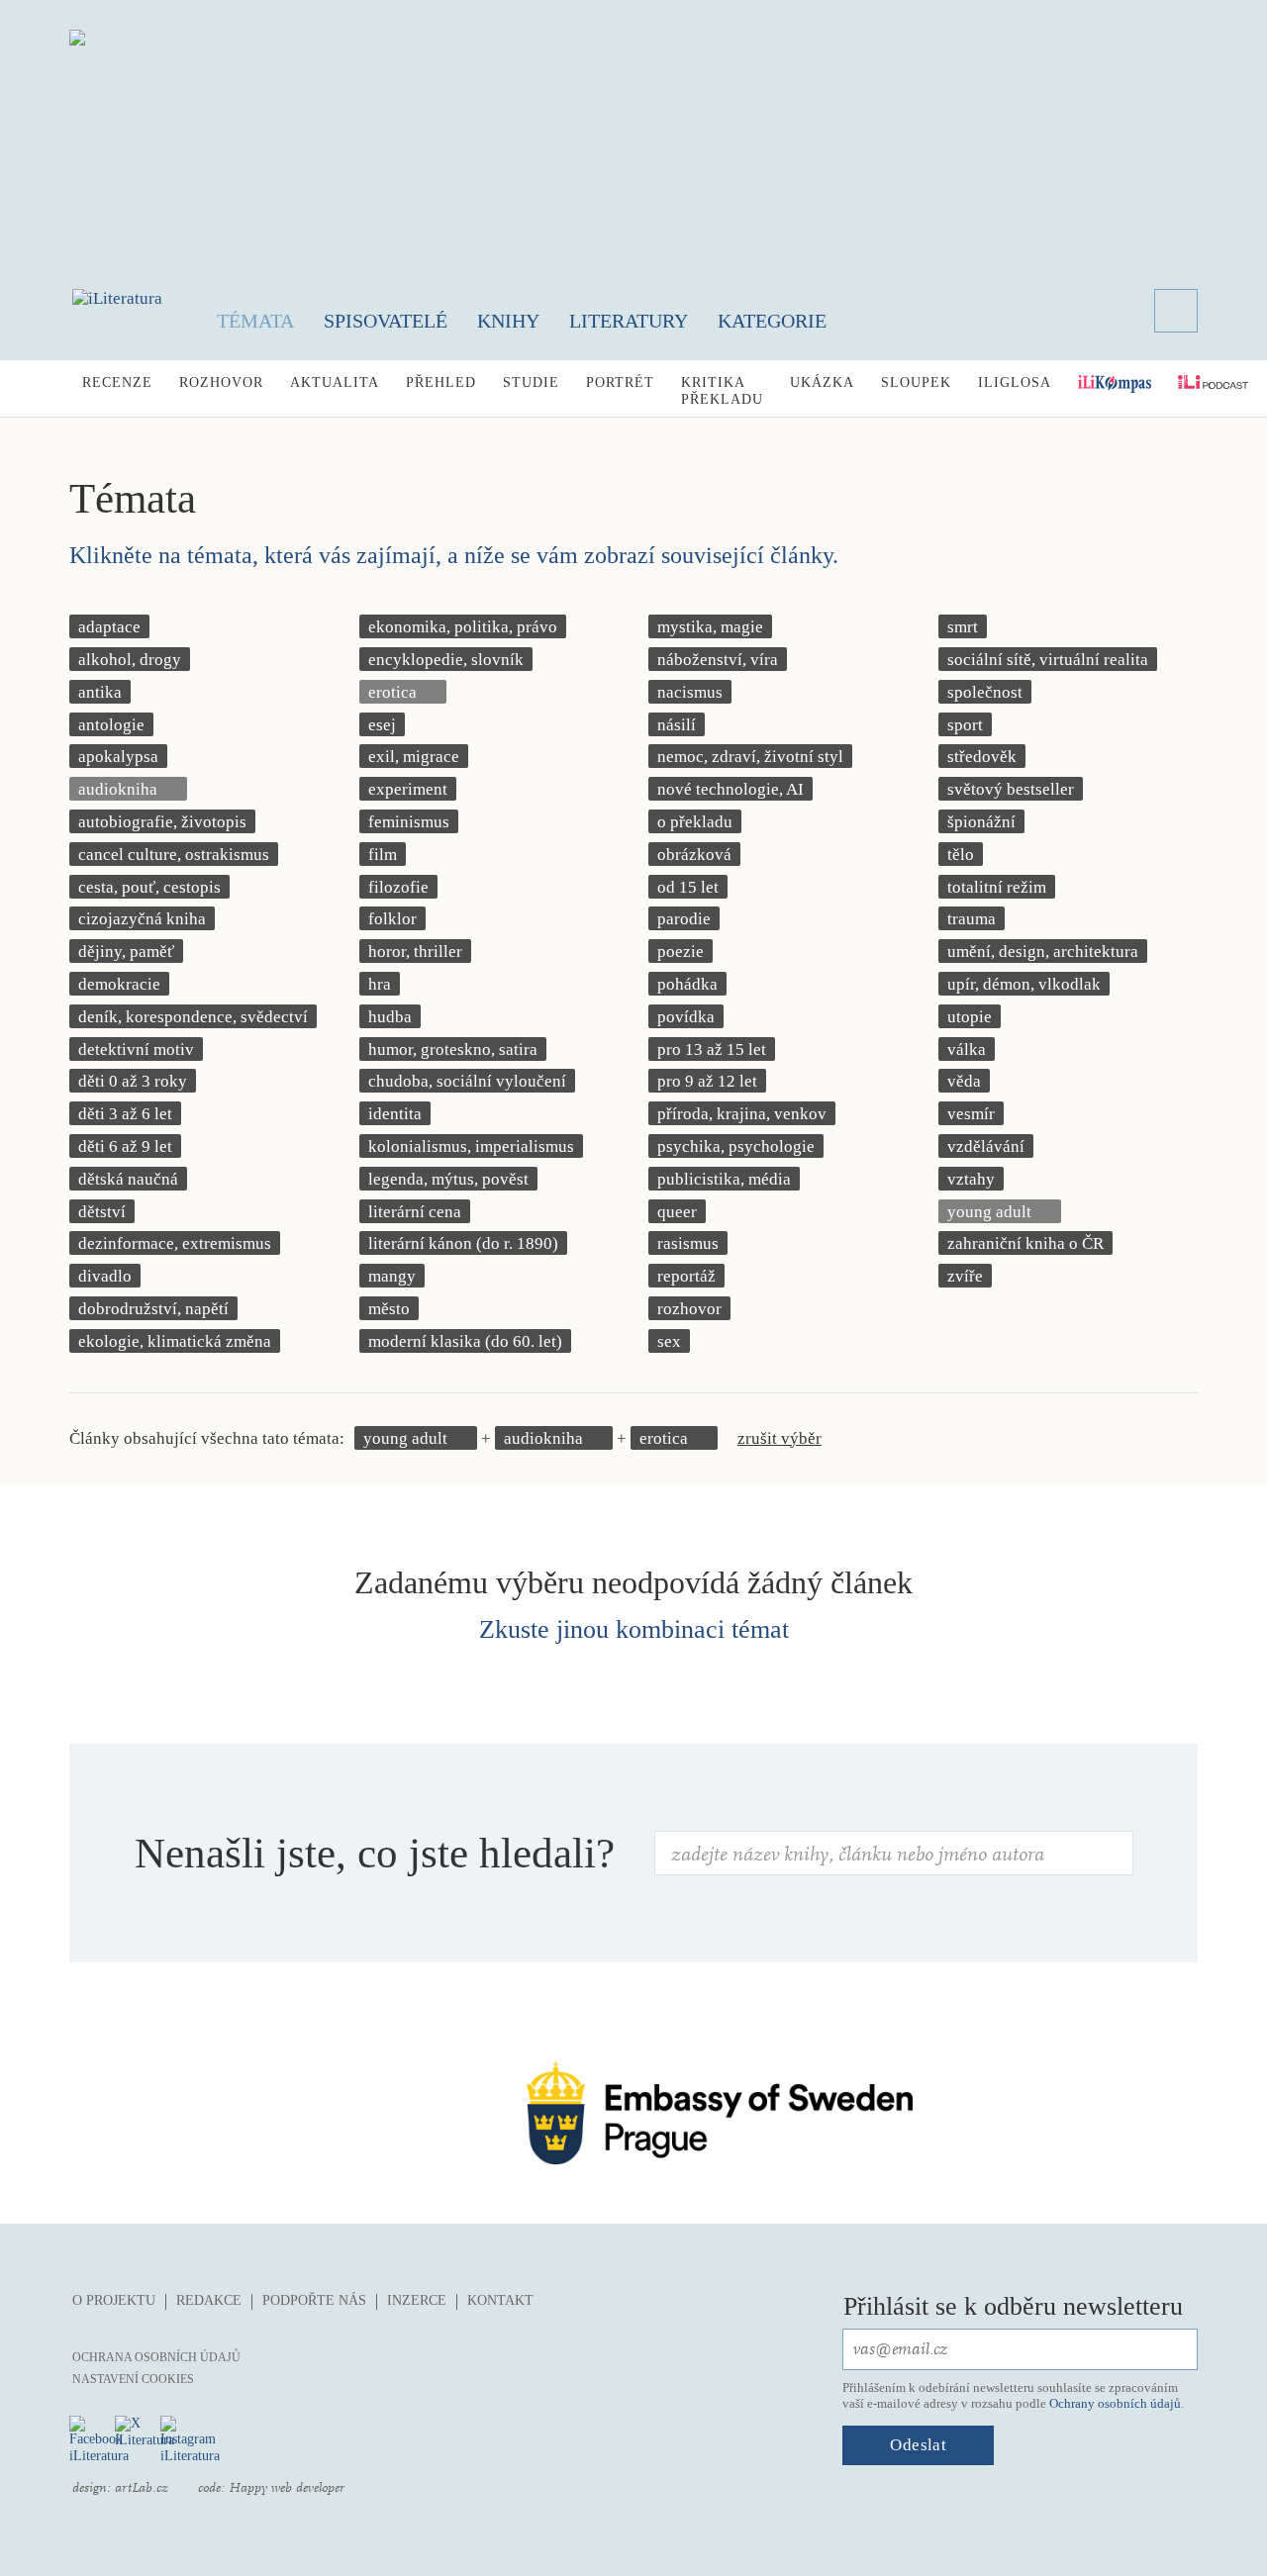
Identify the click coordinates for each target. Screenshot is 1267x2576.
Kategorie (772, 321)
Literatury (629, 321)
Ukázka (822, 382)
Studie (531, 382)
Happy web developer (287, 2488)
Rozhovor (221, 382)
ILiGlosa (1015, 382)
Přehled (441, 382)
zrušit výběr (780, 1438)
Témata (255, 321)
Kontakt (500, 2300)
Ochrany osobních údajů (1115, 2403)
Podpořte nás (314, 2300)
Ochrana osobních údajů (156, 2357)
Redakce (209, 2300)
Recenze (117, 382)
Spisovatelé (386, 321)
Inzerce (417, 2300)
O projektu (114, 2300)
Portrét (620, 382)
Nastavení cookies (133, 2379)
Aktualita (335, 382)
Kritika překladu (722, 391)
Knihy (508, 321)
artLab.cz (142, 2488)
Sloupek (916, 382)
